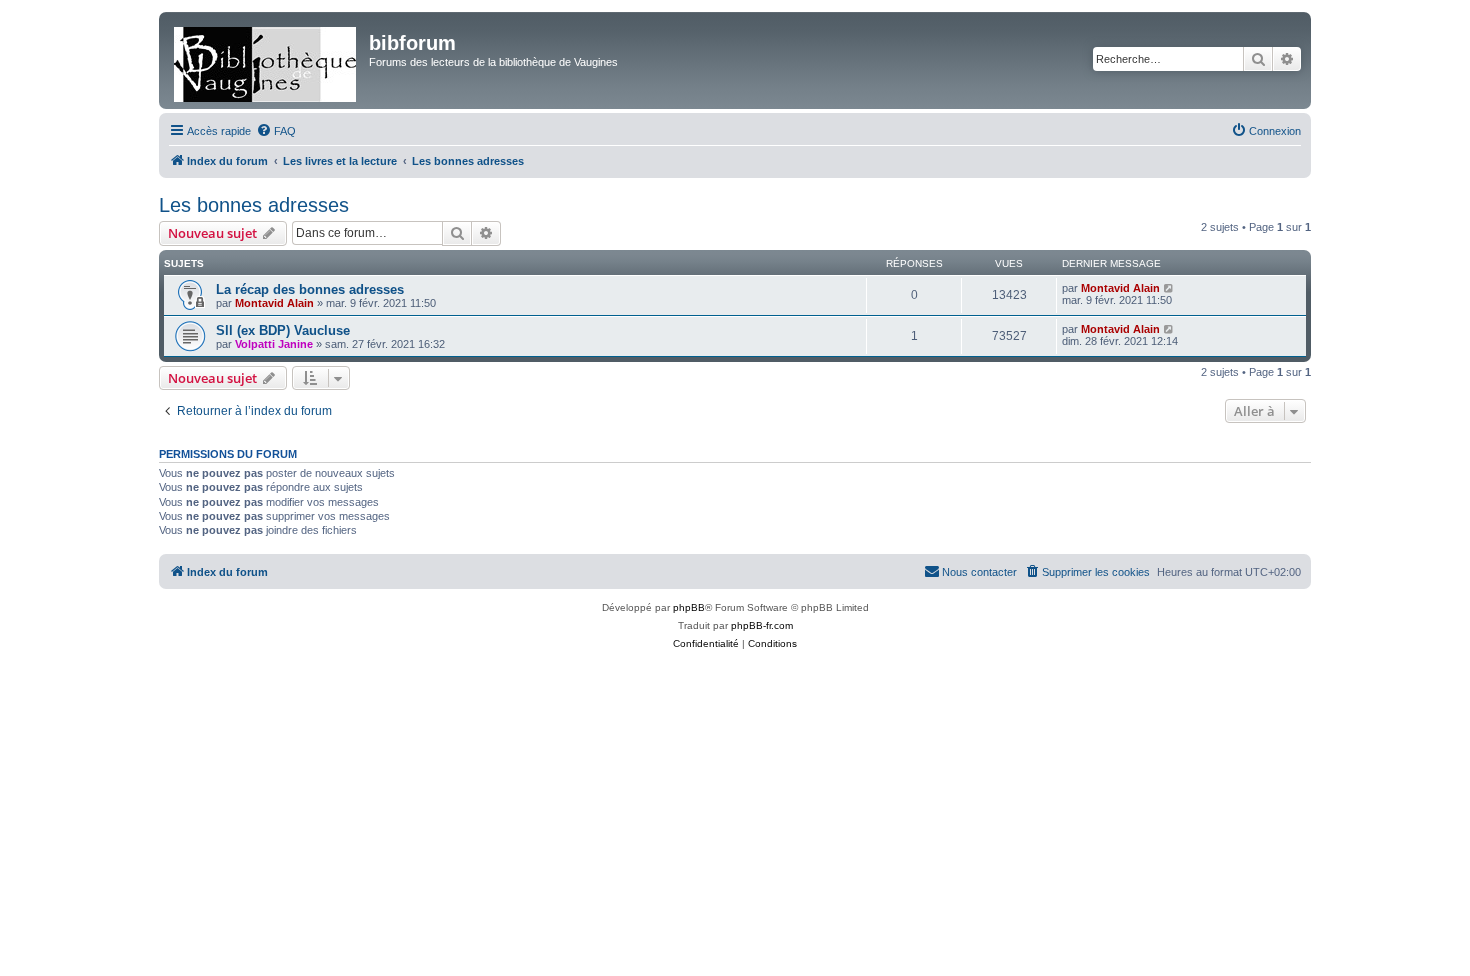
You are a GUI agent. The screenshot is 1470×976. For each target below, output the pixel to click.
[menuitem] (276, 131)
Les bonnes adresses (254, 205)
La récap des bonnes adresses (310, 289)
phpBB (689, 607)
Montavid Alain (274, 303)
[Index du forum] (266, 60)
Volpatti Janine (274, 344)
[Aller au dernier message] (1169, 288)
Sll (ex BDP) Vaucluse (283, 330)
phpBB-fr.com (762, 625)
